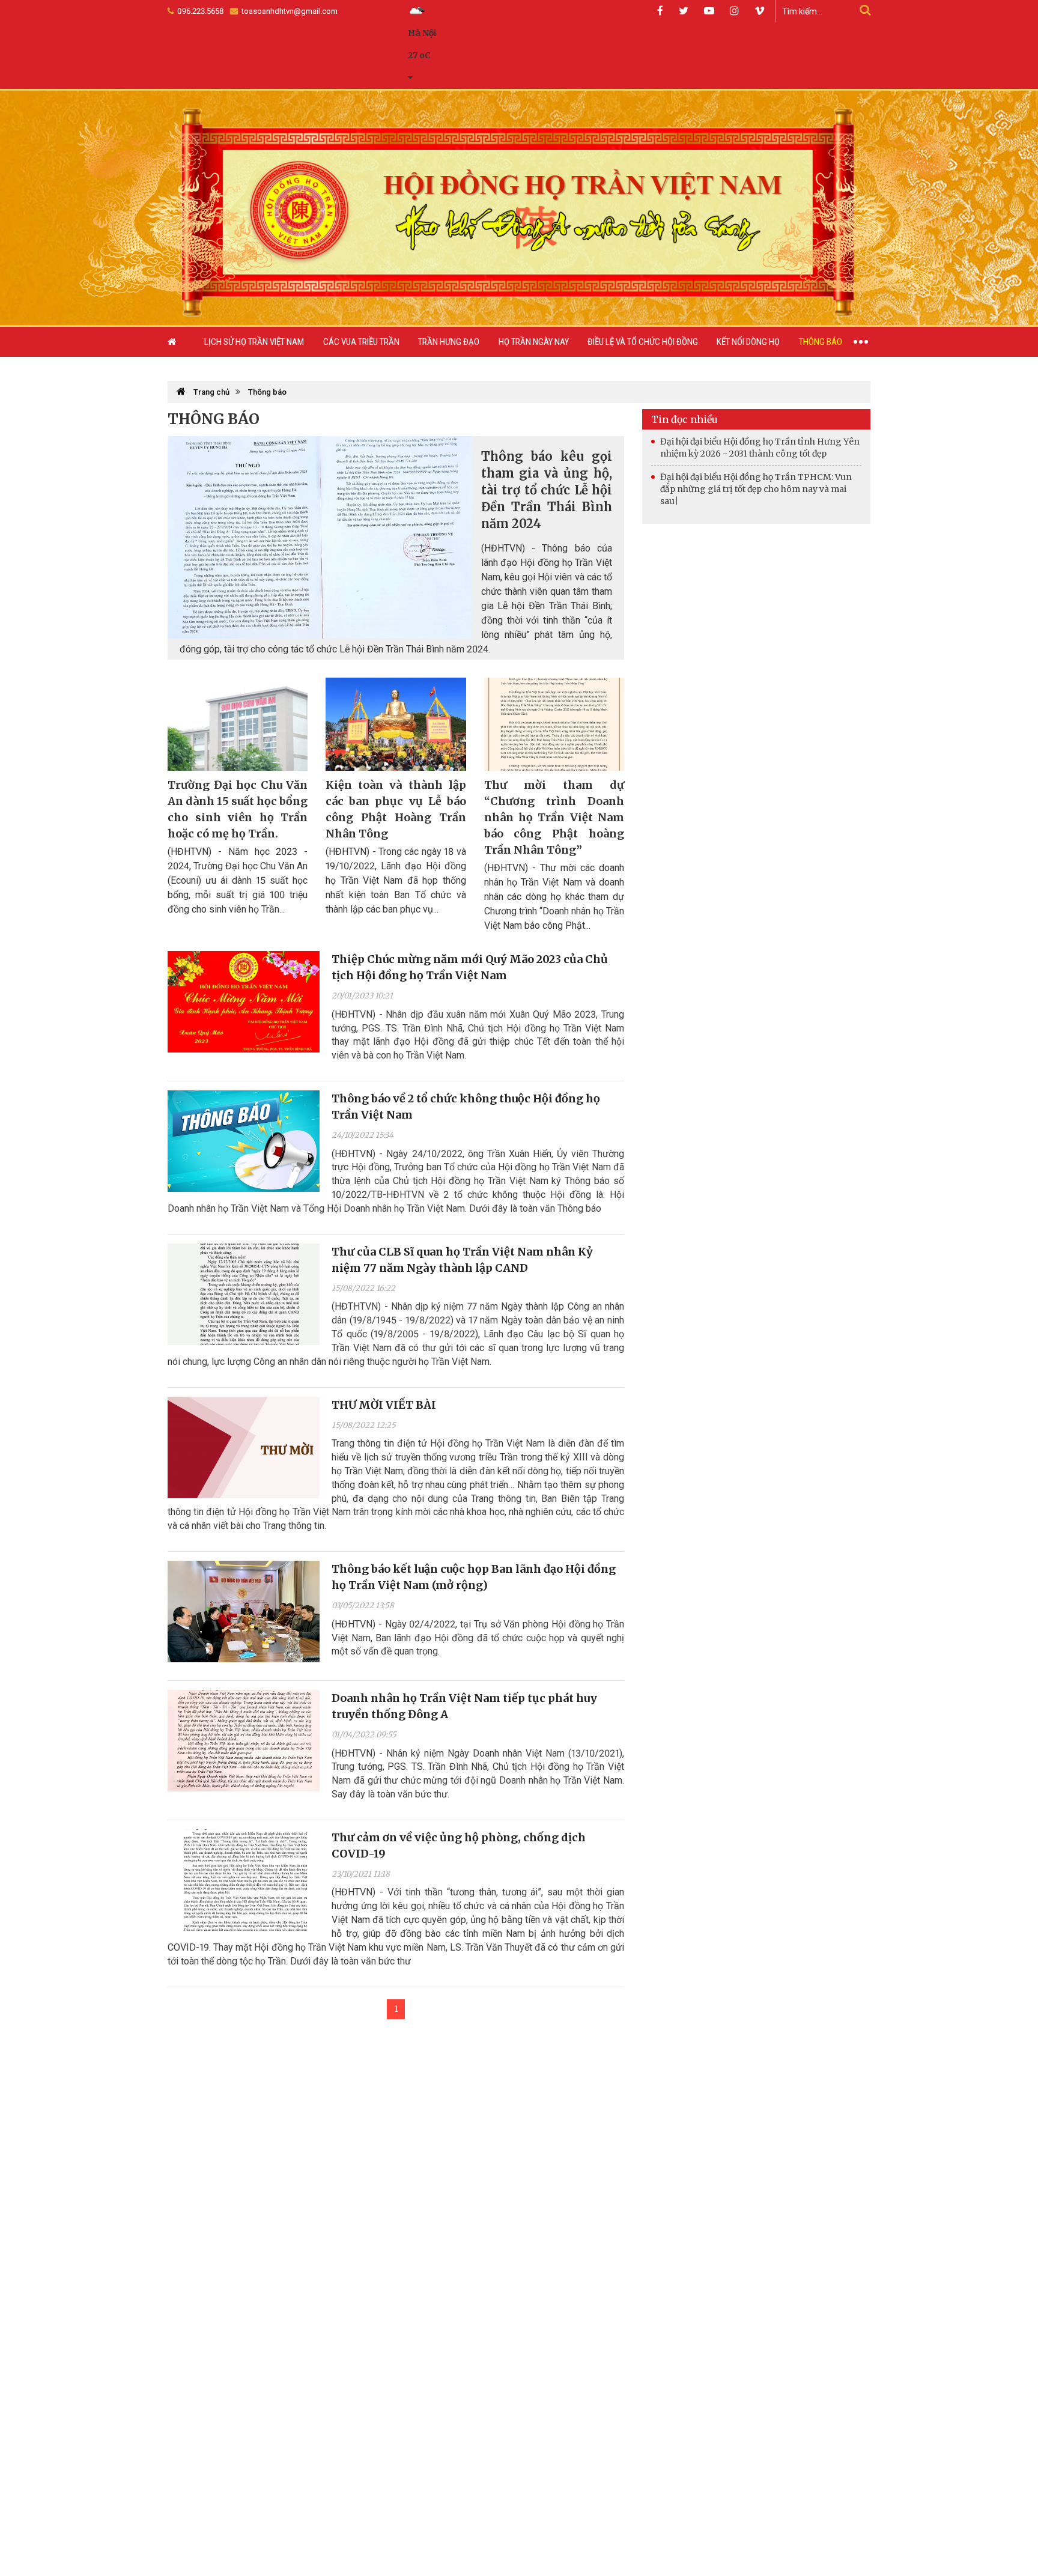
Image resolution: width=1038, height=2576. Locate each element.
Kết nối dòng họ (748, 342)
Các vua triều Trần (361, 342)
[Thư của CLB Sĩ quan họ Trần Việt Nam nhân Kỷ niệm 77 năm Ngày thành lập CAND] (244, 1294)
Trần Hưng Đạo (449, 342)
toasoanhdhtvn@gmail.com (289, 11)
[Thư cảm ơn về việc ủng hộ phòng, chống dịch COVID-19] (244, 1880)
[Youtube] (709, 11)
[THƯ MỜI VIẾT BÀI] (244, 1447)
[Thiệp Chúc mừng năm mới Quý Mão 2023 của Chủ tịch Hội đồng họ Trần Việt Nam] (244, 1002)
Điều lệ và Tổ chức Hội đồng (643, 342)
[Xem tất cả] (861, 342)
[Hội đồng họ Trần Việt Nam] (519, 207)
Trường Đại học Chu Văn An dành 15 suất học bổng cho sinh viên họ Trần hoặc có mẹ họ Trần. (238, 809)
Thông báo (821, 342)
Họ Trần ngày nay (534, 342)
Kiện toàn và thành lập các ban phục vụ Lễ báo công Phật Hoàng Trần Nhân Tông (396, 809)
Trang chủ (211, 392)
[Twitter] (684, 11)
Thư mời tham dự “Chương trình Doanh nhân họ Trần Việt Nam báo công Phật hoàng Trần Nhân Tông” (554, 817)
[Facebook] (660, 11)
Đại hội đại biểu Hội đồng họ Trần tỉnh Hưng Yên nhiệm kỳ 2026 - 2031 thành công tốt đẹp (760, 448)
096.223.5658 (200, 11)
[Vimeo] (760, 11)
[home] (181, 342)
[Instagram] (734, 11)
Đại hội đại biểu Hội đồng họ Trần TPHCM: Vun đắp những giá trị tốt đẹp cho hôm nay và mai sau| (756, 489)
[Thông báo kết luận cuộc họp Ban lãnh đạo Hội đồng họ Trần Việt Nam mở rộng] (244, 1612)
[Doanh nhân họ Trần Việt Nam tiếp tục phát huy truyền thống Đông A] (244, 1741)
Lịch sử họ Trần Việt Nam (254, 342)
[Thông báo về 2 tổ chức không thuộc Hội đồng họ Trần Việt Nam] (244, 1141)
